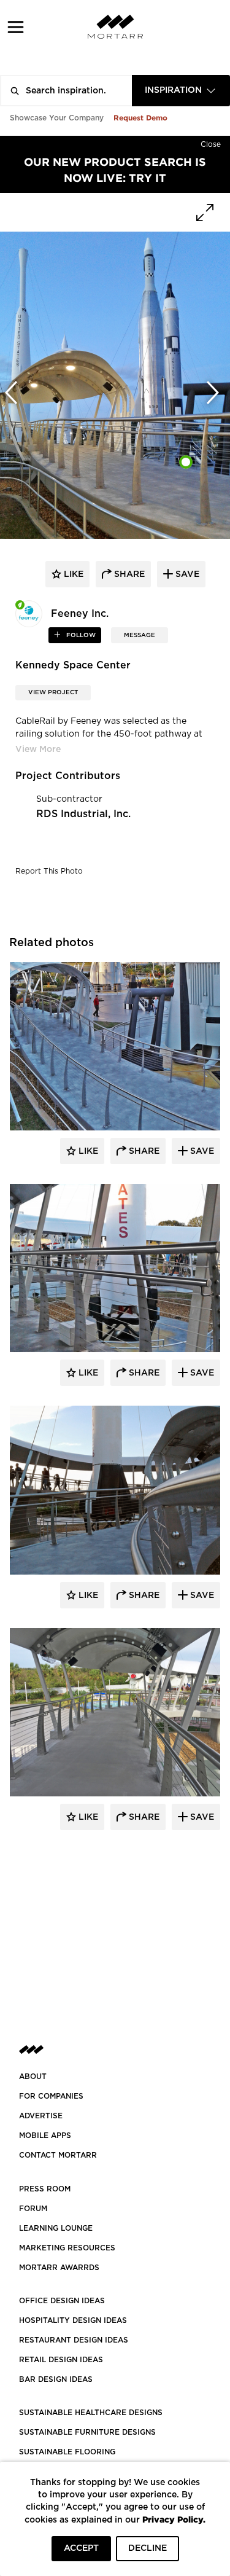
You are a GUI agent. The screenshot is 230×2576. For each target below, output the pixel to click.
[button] (16, 27)
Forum (33, 2209)
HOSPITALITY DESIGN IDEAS (73, 2320)
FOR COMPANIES (51, 2096)
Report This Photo (49, 871)
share (128, 574)
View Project (53, 692)
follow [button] (80, 635)
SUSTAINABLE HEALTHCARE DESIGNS (91, 2413)
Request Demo (140, 118)
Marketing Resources (67, 2248)
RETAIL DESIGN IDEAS (61, 2360)
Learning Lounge (56, 2228)
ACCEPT (81, 2548)
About (33, 2077)
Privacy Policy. (174, 2519)
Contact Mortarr (58, 2155)
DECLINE (148, 2548)
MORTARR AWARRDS (59, 2268)
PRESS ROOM (45, 2189)
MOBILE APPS (45, 2136)
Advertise (41, 2116)
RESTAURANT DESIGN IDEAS (74, 2340)
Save (201, 1151)
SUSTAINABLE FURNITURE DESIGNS (87, 2432)
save (186, 574)
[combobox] (181, 91)
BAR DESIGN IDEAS (56, 2379)
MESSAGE (140, 635)
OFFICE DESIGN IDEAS (62, 2301)
